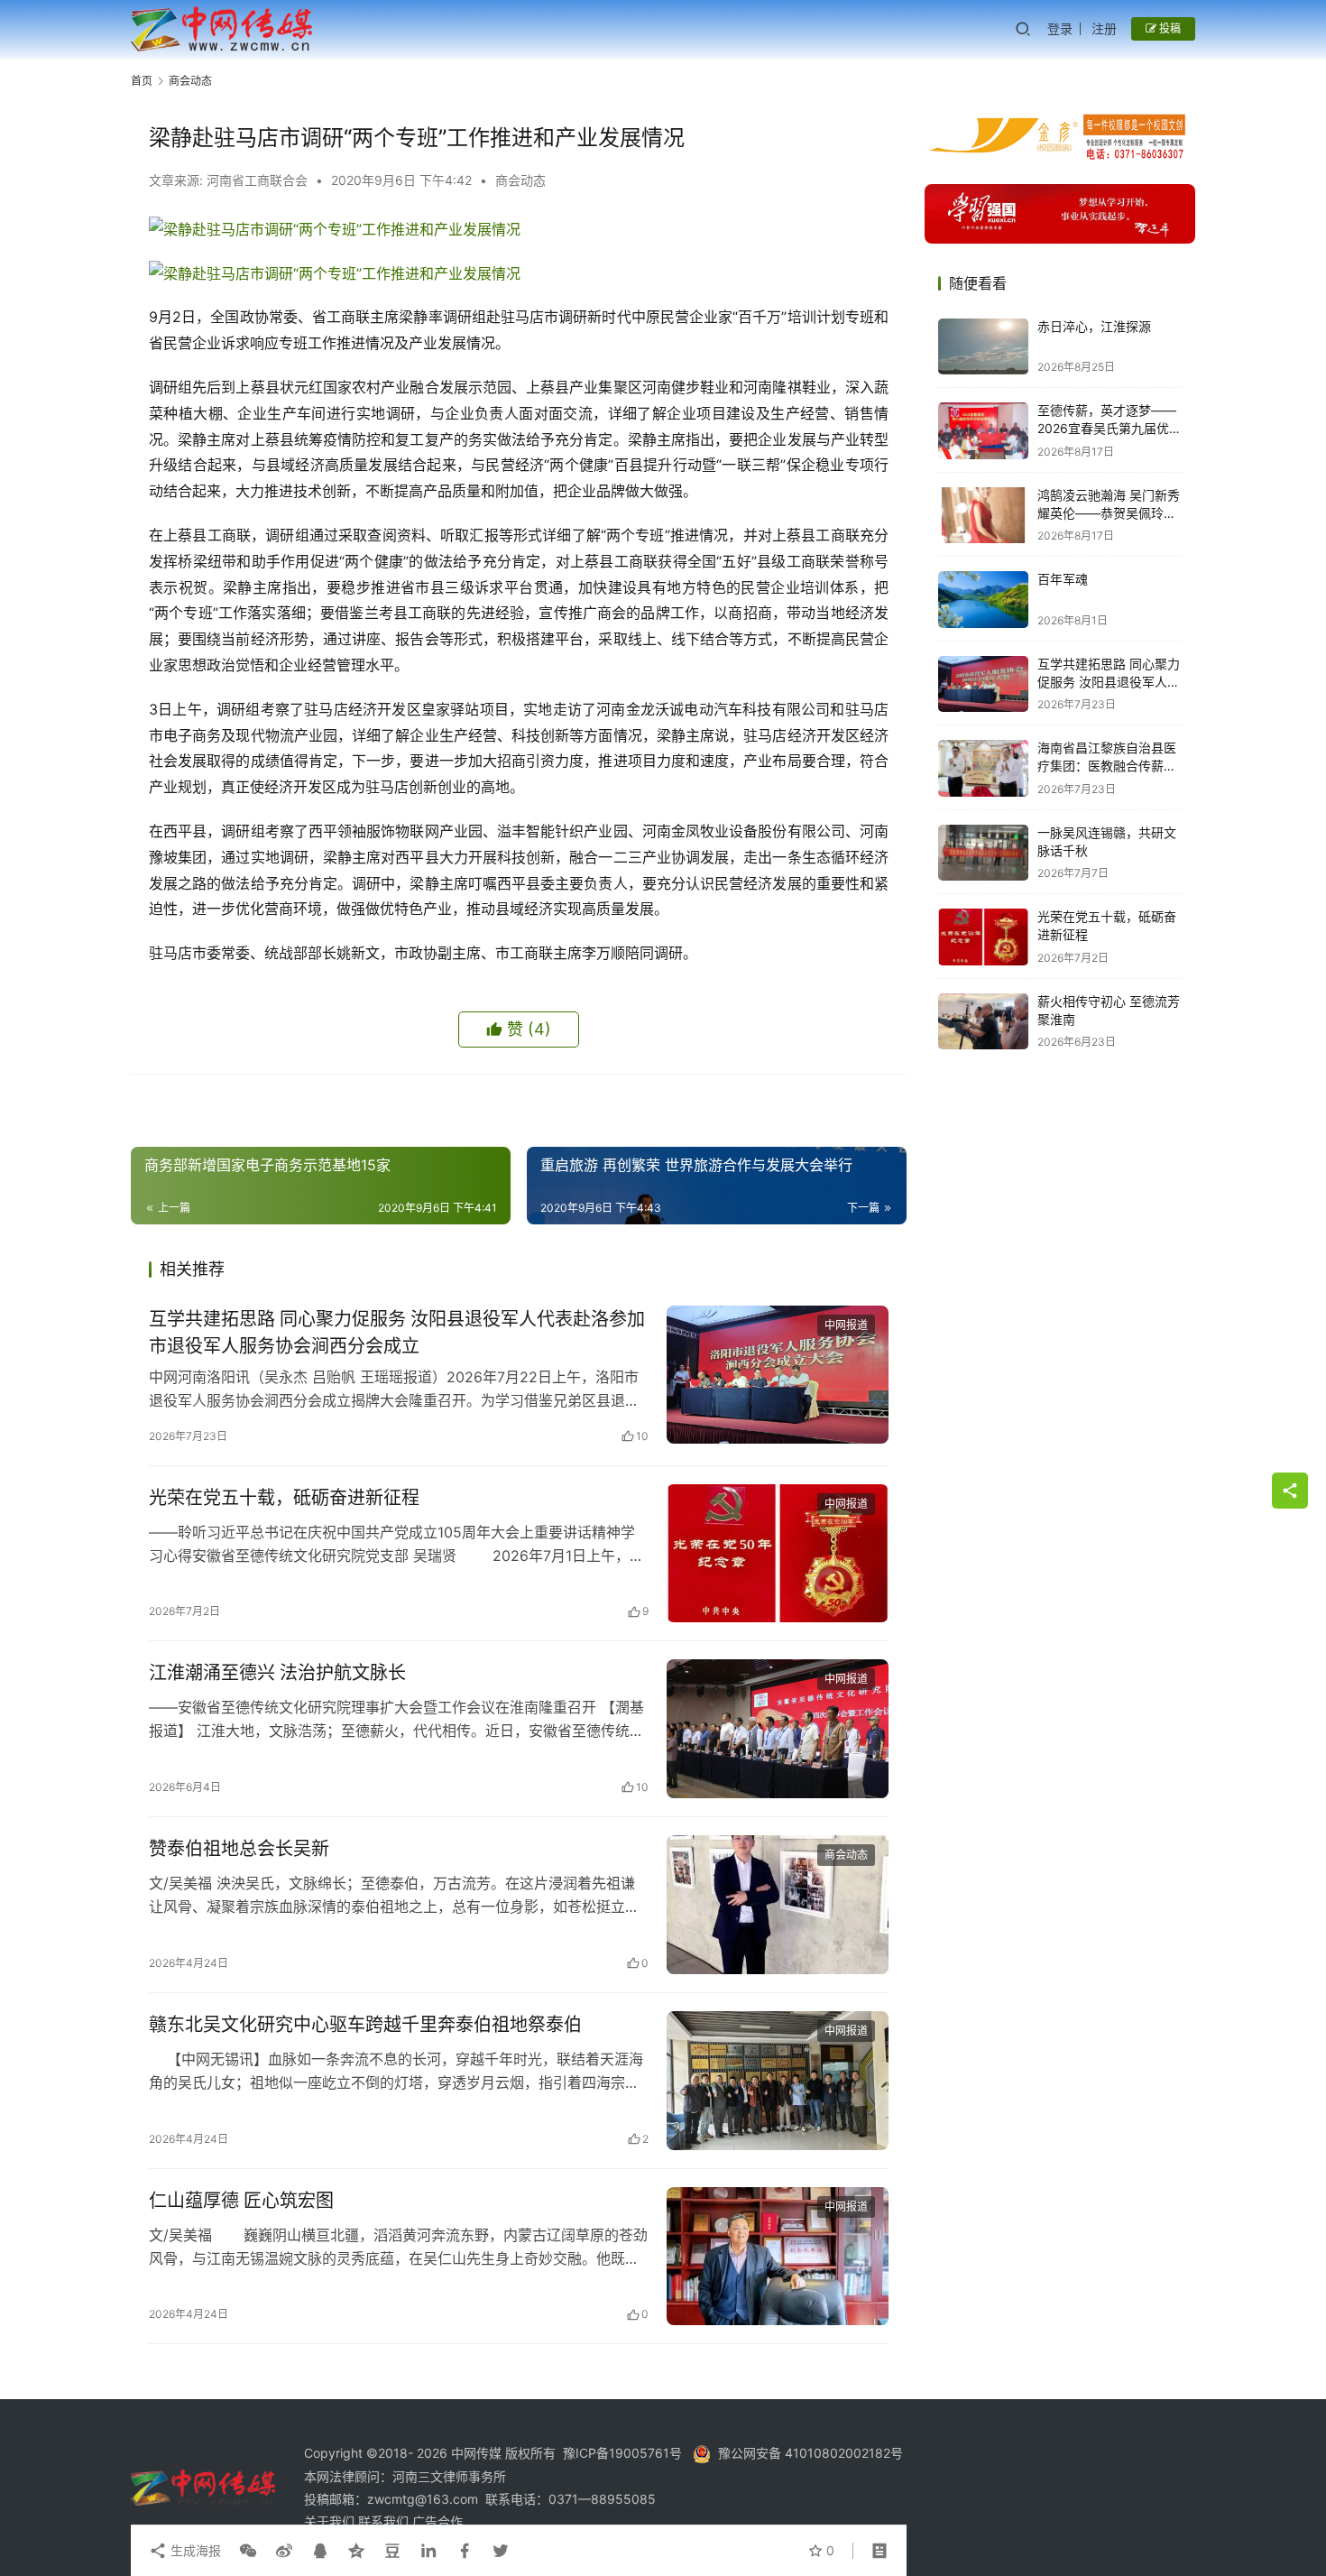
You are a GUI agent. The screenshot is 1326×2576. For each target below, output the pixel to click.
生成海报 (194, 2550)
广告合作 (437, 2521)
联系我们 (385, 2521)
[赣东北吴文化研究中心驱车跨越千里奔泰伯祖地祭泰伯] (778, 2081)
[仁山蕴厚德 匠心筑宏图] (778, 2257)
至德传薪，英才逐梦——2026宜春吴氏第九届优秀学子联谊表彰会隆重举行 (1110, 429)
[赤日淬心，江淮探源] (983, 347)
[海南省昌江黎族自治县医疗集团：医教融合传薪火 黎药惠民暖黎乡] (983, 768)
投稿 (1169, 28)
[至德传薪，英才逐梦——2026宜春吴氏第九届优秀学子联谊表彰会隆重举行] (983, 431)
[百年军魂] (983, 600)
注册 (1104, 28)
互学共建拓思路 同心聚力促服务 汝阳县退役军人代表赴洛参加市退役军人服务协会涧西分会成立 (397, 1332)
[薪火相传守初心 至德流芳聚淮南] (983, 1022)
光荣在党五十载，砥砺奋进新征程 (284, 1498)
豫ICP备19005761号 (622, 2453)
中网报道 (846, 1325)
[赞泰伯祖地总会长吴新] (778, 1905)
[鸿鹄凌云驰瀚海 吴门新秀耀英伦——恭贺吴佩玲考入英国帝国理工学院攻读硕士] (983, 516)
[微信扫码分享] (248, 2551)
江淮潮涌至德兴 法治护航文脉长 (277, 1673)
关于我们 (331, 2521)
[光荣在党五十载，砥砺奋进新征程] (778, 1554)
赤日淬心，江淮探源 (1094, 327)
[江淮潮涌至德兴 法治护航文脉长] (778, 1729)
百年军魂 (1063, 580)
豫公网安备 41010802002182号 (810, 2453)
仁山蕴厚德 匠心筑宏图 (241, 2201)
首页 (142, 81)
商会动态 (520, 180)
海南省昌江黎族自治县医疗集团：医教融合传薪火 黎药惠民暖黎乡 (1107, 766)
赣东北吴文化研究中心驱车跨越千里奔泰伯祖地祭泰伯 (365, 2025)
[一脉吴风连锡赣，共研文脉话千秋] (983, 853)
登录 (1060, 28)
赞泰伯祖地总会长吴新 (239, 1849)
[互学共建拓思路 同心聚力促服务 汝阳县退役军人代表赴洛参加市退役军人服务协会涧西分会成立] (778, 1375)
